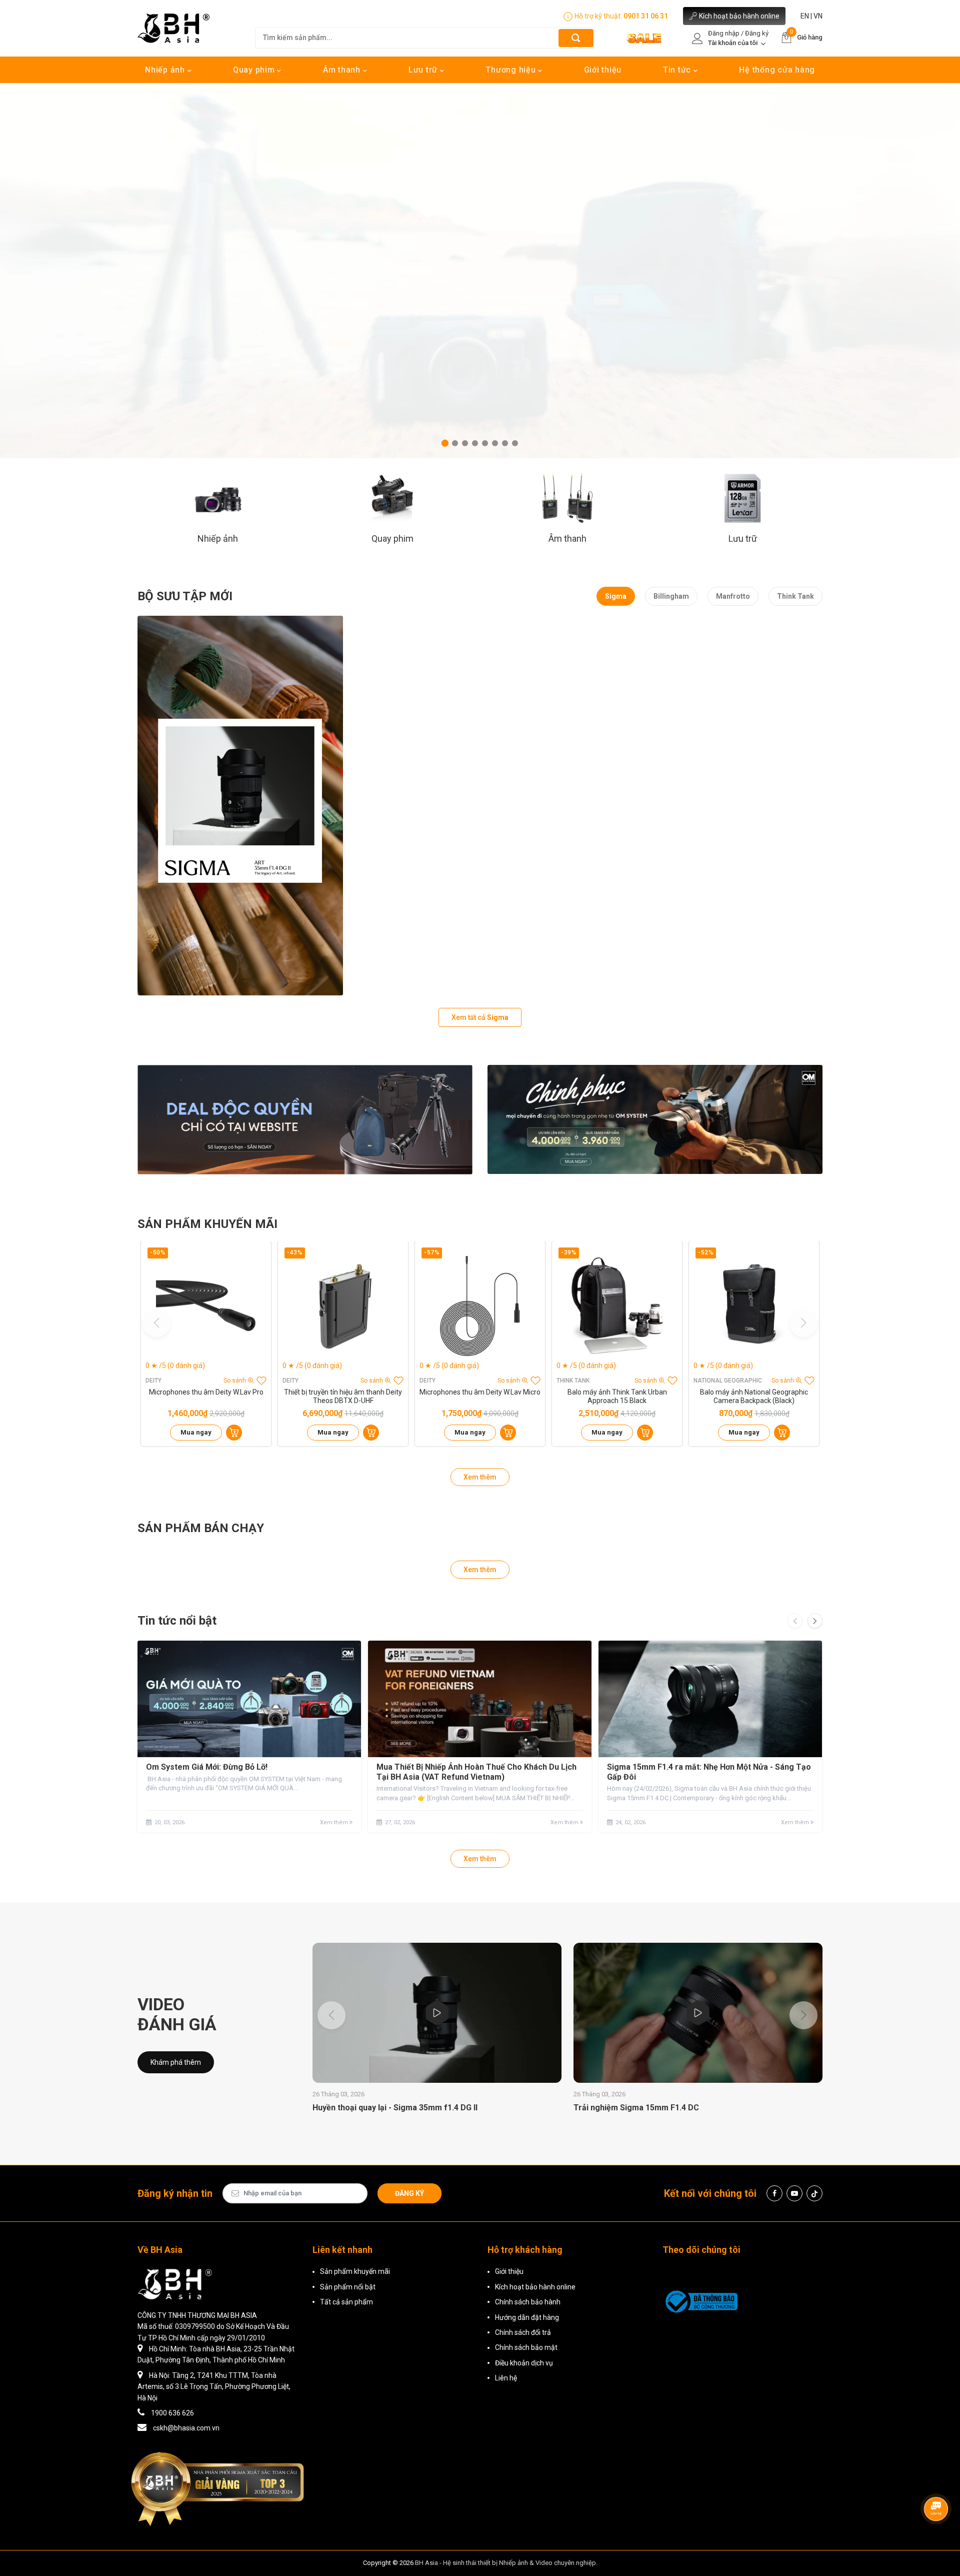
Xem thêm (480, 1477)
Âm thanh (343, 70)
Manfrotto (733, 596)
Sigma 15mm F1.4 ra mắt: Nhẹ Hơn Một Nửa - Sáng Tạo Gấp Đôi (709, 1772)
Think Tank (795, 596)
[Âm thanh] (567, 498)
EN (805, 16)
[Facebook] (774, 2193)
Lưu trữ (424, 70)
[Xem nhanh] (206, 1306)
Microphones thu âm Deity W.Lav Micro (480, 1392)
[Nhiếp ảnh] (217, 498)
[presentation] (795, 1621)
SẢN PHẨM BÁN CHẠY (201, 1528)
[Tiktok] (814, 2193)
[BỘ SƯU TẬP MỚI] (240, 806)
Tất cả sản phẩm (346, 2302)
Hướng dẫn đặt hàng (527, 2317)
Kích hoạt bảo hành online (739, 16)
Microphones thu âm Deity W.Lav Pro (206, 1392)
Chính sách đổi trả (523, 2332)
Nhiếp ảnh (166, 70)
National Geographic (728, 1381)
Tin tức (678, 70)
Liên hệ (506, 2378)
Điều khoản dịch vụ (524, 2363)
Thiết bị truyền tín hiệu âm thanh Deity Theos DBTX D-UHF (343, 1396)
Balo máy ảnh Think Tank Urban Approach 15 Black (617, 1396)
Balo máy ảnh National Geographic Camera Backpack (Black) (754, 1396)
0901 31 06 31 (646, 16)
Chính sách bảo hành (528, 2302)
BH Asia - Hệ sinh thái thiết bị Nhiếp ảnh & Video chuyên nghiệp (505, 2563)
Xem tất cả (480, 1017)
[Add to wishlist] (261, 1381)
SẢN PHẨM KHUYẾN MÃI (207, 1224)
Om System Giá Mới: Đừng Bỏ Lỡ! (207, 1767)
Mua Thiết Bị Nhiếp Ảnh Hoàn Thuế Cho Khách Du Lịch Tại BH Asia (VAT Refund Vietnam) (476, 1772)
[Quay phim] (392, 498)
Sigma (616, 596)
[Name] (576, 38)
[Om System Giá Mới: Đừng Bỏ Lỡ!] (249, 1699)
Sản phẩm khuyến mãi (355, 2271)
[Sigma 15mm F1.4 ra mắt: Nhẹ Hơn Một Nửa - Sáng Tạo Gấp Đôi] (710, 1699)
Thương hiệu (512, 70)
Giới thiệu (603, 70)
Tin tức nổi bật (177, 1621)
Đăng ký (409, 2193)
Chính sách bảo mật (526, 2347)
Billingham (671, 596)
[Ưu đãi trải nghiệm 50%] (305, 1120)
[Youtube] (794, 2193)
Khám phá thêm (176, 2062)
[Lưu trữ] (743, 498)
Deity (153, 1381)
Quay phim (255, 70)
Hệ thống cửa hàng (777, 70)
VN (818, 16)
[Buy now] (234, 1433)
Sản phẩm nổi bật (348, 2287)
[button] (445, 443)
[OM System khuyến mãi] (655, 1119)
